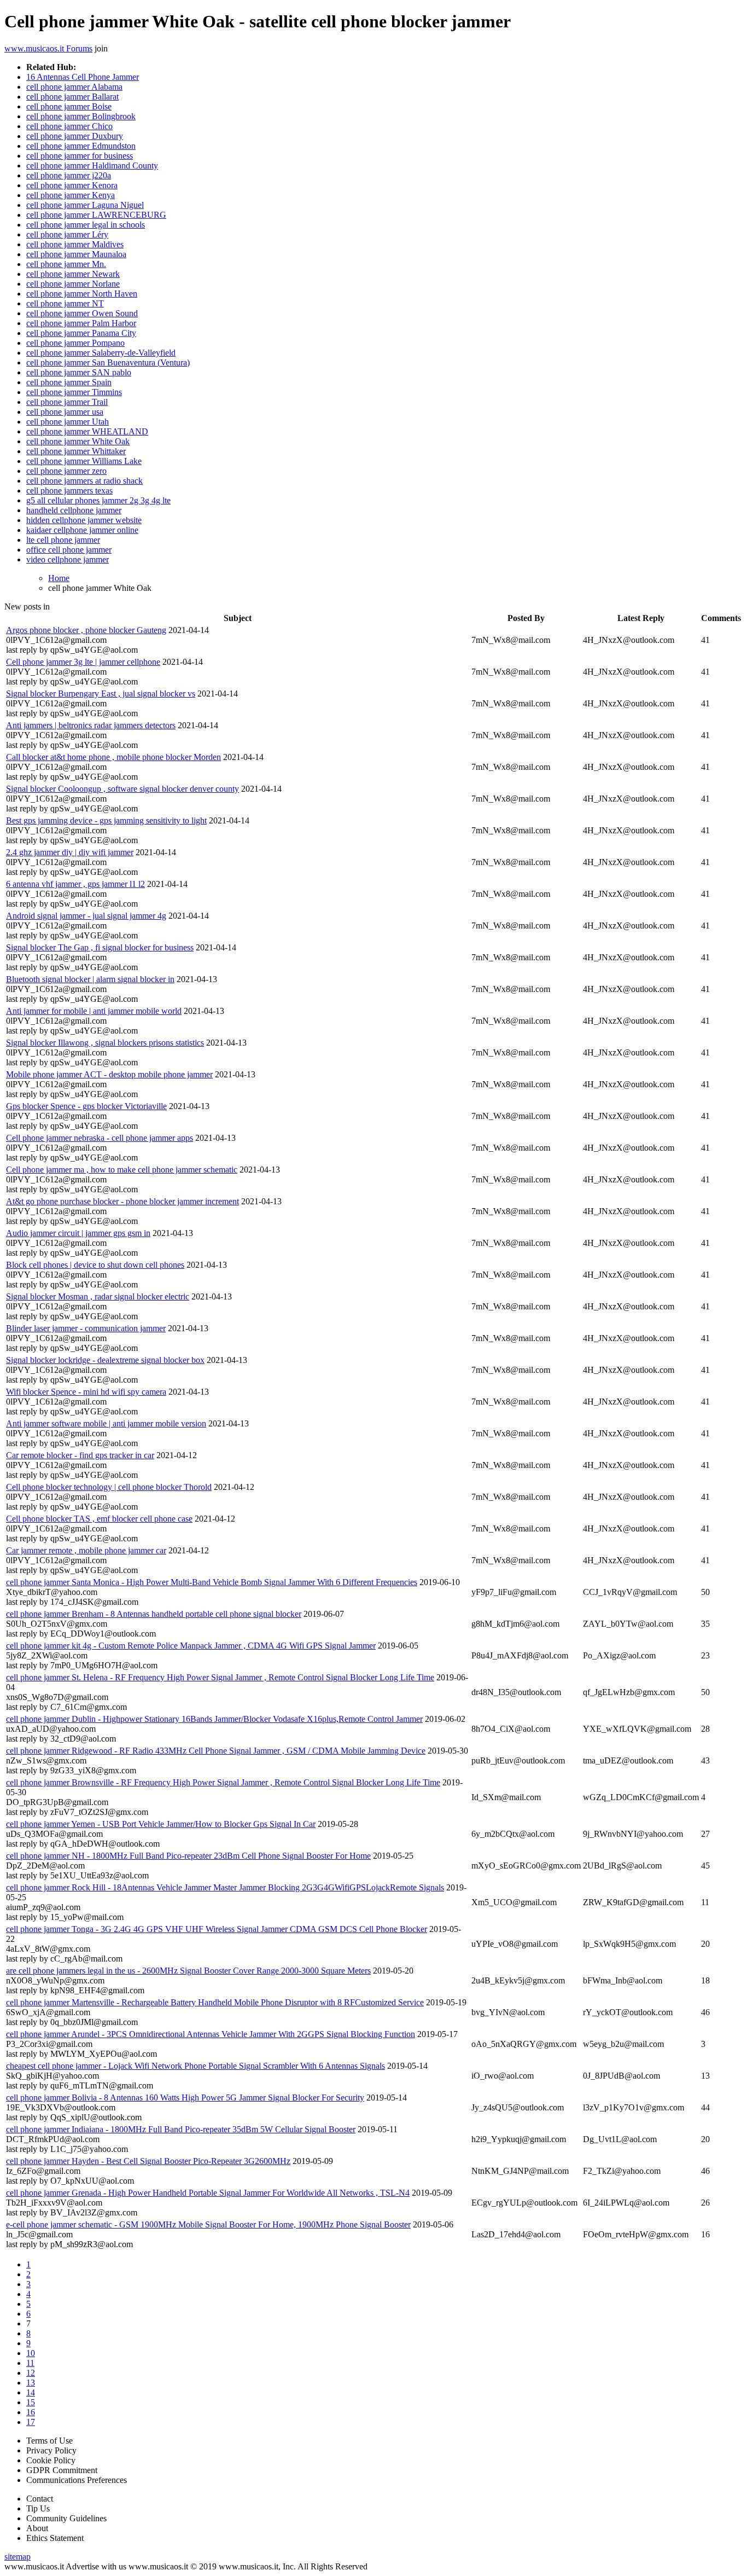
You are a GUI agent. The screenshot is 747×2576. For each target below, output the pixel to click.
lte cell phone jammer (63, 540)
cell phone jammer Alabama (74, 87)
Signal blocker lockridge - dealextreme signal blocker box (105, 1360)
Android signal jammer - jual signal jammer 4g (86, 916)
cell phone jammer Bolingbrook (81, 116)
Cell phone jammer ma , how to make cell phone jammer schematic (122, 1170)
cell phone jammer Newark (73, 274)
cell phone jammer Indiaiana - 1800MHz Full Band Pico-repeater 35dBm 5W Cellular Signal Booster (181, 2129)
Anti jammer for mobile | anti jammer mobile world (94, 1011)
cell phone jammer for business (80, 156)
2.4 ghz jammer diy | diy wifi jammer (70, 852)
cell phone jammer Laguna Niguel (85, 205)
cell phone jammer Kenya (71, 195)
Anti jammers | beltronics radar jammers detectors (91, 725)
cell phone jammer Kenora (72, 185)
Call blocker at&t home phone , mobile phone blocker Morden (113, 757)
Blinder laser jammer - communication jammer (86, 1328)
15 (31, 2402)
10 (31, 2353)
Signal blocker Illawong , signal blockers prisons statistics (105, 1043)
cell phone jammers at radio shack (84, 481)
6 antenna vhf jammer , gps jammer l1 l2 (75, 884)
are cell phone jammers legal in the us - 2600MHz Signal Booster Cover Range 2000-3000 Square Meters (188, 1971)
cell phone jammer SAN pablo (79, 372)
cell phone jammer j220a (69, 175)
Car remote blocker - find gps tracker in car (80, 1455)
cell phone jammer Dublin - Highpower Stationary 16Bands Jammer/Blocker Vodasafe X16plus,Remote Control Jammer (214, 1719)
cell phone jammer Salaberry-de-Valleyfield (101, 353)
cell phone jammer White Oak (78, 441)
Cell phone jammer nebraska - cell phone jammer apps (100, 1138)
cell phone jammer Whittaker (76, 451)
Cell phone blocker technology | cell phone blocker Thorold (109, 1487)
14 (31, 2392)
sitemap (17, 2557)
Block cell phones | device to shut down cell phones (95, 1265)
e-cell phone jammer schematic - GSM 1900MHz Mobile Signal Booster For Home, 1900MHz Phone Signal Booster (208, 2224)
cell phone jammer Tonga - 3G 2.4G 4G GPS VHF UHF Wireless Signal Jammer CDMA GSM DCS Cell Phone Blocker (217, 1929)
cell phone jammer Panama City (81, 333)
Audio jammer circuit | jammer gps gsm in (78, 1233)
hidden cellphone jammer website (84, 520)
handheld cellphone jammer (74, 510)
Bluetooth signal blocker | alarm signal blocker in (90, 979)
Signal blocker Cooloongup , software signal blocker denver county (122, 789)
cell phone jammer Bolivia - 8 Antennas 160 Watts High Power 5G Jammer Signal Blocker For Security (185, 2098)
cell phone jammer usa (65, 412)
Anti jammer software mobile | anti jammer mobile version (106, 1423)
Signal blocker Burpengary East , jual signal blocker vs (101, 694)
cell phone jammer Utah (68, 422)
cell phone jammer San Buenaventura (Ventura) (108, 362)
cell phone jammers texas (69, 491)
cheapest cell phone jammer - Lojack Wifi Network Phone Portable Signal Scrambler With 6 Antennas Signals (195, 2066)
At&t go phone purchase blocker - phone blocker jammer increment (122, 1201)
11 (30, 2363)
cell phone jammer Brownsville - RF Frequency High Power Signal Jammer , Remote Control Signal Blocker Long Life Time (223, 1782)
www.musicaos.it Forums (48, 48)
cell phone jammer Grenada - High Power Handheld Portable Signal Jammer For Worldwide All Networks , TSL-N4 (208, 2193)
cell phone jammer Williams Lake (84, 461)
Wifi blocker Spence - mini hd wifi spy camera (86, 1392)
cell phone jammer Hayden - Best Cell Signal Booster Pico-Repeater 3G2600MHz (148, 2161)
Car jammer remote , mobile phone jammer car (86, 1550)
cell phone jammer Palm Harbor (81, 323)
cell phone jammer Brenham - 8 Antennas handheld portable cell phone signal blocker (154, 1614)
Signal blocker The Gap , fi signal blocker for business (100, 947)
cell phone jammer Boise (69, 106)
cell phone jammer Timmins (74, 392)
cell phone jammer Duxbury (75, 136)
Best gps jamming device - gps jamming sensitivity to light (106, 820)
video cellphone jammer (68, 559)
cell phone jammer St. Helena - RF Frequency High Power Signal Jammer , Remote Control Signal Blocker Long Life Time (220, 1677)
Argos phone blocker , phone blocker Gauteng (86, 630)
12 (31, 2373)
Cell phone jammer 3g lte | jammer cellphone (83, 662)
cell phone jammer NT (65, 303)
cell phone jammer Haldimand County (92, 166)
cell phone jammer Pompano (75, 343)
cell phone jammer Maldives (75, 244)
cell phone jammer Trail (67, 402)
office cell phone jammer (69, 550)
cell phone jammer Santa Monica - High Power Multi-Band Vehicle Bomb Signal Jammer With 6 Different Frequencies (212, 1582)
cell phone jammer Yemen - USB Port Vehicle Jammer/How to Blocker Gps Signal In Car (161, 1824)
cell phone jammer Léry (67, 234)
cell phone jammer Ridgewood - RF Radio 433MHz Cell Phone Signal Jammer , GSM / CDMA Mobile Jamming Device (216, 1751)
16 (31, 2412)
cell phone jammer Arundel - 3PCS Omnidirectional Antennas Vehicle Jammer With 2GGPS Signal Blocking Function (211, 2034)
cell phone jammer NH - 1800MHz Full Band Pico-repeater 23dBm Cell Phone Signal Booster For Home (188, 1856)
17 (31, 2422)
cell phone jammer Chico (69, 126)
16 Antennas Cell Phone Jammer (83, 77)
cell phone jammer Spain (69, 382)
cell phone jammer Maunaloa (76, 254)
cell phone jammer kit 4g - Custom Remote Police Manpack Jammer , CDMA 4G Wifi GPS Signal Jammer (191, 1646)
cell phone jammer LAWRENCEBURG (96, 215)
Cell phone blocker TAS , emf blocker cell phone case (99, 1519)
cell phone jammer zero (66, 471)
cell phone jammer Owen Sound (82, 313)
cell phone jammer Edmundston (81, 146)
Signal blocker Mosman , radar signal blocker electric (98, 1296)
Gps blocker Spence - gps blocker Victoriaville (86, 1106)
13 (31, 2383)
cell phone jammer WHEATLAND (87, 431)
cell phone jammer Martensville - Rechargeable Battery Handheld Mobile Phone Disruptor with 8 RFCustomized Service (215, 2002)
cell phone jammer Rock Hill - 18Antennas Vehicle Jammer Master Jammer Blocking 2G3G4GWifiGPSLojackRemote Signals (225, 1887)
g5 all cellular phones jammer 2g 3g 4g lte (98, 500)
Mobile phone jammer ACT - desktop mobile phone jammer (109, 1074)
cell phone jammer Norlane (73, 284)
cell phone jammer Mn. (66, 264)
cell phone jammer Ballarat (72, 97)
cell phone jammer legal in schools (86, 225)
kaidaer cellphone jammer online (82, 530)
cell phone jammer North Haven (82, 294)
